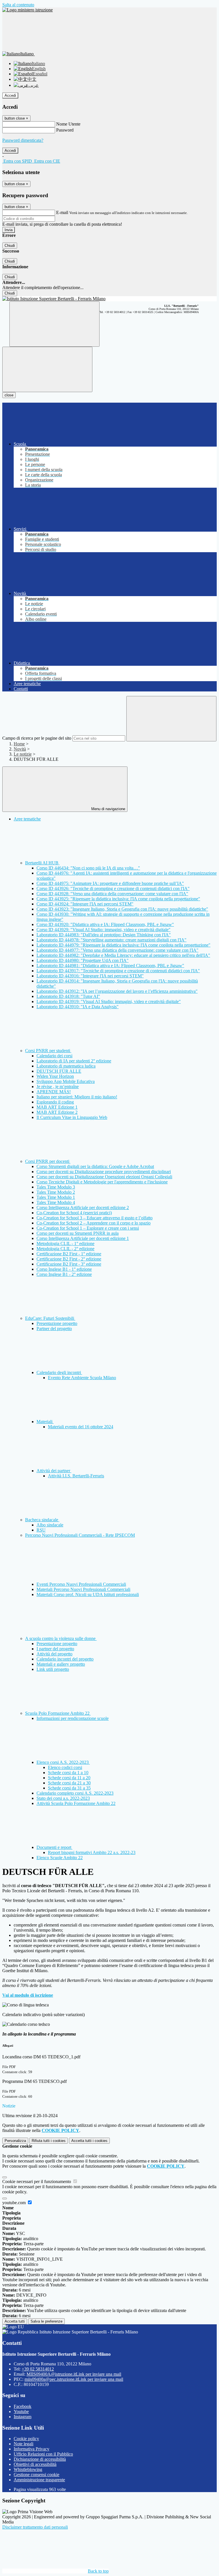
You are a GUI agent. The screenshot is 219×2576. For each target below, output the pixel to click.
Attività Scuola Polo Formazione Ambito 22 (76, 1803)
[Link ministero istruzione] (28, 10)
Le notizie (23, 754)
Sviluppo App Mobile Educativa (66, 1081)
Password (65, 130)
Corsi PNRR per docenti (48, 1161)
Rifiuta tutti (49, 2141)
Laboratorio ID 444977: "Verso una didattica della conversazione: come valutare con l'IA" (117, 950)
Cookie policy (26, 2439)
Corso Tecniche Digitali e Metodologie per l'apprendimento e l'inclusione (102, 1182)
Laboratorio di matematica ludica (66, 1066)
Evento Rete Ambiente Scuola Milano (82, 1378)
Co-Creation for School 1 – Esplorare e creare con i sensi (88, 1228)
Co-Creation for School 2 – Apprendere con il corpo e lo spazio (94, 1223)
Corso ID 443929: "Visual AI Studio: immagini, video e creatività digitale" (104, 930)
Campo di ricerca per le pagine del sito (37, 738)
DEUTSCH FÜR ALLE (59, 1071)
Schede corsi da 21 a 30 (69, 1783)
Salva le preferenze (46, 2321)
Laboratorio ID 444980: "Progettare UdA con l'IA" (83, 960)
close (9, 395)
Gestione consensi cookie (36, 2475)
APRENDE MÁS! (54, 1092)
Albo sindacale (50, 1525)
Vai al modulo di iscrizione (28, 1995)
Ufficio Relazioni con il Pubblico (43, 2454)
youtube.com (15, 2203)
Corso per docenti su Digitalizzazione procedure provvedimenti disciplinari (104, 1172)
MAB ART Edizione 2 (57, 1112)
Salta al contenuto (18, 5)
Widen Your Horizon (55, 1076)
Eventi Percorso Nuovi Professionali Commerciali (81, 1584)
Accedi (10, 95)
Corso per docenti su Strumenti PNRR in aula (78, 1233)
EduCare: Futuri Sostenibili (50, 1318)
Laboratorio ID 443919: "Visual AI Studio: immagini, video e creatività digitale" (109, 1001)
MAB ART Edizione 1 (57, 1107)
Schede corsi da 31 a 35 (69, 1788)
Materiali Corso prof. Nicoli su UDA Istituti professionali (88, 1594)
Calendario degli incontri (59, 1372)
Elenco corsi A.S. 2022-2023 (63, 1762)
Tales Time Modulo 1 (56, 1197)
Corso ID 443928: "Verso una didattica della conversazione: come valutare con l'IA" (112, 894)
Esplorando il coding (55, 1102)
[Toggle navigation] (47, 369)
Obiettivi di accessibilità (35, 2464)
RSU (41, 1530)
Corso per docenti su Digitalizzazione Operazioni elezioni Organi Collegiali (104, 1177)
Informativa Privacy (32, 2449)
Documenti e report (54, 1847)
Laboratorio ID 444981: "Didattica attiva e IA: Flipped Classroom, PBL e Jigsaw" (110, 966)
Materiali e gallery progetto (61, 1664)
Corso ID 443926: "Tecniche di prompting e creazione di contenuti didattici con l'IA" (113, 888)
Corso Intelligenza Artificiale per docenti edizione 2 (83, 1208)
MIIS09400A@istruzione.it (74, 2374)
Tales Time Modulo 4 (56, 1202)
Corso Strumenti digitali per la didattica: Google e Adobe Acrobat (95, 1166)
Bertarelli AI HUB (42, 863)
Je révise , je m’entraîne (58, 1087)
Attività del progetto (54, 1654)
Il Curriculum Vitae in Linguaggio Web (72, 1117)
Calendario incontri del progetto (65, 1659)
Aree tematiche (27, 819)
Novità (20, 749)
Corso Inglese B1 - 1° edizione (64, 1269)
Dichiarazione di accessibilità (40, 2459)
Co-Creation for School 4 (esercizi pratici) (74, 1213)
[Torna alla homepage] (109, 299)
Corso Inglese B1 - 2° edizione (64, 1274)
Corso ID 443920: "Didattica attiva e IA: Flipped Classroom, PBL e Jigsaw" (105, 924)
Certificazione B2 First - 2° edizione (69, 1259)
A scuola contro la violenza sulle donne (61, 1638)
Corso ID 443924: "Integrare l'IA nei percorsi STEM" (85, 904)
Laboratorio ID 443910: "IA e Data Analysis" (78, 1007)
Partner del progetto (54, 1329)
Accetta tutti (89, 2141)
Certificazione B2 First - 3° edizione (69, 1264)
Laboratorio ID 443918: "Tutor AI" (68, 996)
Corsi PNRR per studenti (48, 1051)
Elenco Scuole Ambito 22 (60, 1858)
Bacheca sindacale (42, 1520)
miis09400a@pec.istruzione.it (74, 2379)
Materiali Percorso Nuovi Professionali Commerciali (83, 1589)
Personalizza (15, 2141)
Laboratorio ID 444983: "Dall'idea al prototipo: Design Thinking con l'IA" (104, 935)
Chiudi (10, 246)
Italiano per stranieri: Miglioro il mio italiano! (77, 1097)
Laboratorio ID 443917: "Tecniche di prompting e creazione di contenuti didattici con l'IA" (118, 971)
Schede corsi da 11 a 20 (69, 1778)
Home (19, 744)
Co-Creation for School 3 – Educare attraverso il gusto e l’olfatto (95, 1218)
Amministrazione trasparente (39, 2480)
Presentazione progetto (57, 1323)
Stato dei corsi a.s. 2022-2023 (63, 1798)
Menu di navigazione (108, 809)
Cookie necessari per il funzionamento (37, 2181)
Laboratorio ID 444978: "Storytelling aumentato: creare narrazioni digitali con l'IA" (111, 940)
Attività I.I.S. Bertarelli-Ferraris (76, 1476)
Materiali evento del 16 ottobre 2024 (81, 1427)
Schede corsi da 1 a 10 (68, 1773)
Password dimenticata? (23, 140)
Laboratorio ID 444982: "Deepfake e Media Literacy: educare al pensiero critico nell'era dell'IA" (123, 955)
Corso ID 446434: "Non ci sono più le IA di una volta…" (88, 868)
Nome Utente (68, 124)
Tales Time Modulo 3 (56, 1187)
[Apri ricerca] (54, 324)
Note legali (24, 2444)
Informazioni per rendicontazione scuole (73, 1718)
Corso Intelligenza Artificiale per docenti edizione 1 (83, 1238)
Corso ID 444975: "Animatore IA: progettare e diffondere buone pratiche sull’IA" (110, 883)
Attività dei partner (54, 1471)
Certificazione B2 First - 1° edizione (69, 1254)
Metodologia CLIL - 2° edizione (65, 1249)
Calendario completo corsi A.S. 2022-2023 (75, 1793)
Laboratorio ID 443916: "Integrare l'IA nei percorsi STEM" (90, 976)
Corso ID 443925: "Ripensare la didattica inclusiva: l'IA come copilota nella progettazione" (118, 899)
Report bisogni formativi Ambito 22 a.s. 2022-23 (92, 1852)
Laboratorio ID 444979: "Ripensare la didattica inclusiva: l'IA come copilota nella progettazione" (123, 945)
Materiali (45, 1422)
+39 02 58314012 (38, 2369)
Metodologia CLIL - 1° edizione (65, 1243)
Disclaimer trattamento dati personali (35, 2527)
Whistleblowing (28, 2469)
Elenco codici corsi (65, 1767)
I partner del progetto (55, 1649)
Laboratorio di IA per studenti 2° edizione (74, 1061)
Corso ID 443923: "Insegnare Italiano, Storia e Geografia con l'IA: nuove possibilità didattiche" (122, 909)
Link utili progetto (53, 1669)
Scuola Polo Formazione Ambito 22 (58, 1713)
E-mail (62, 212)
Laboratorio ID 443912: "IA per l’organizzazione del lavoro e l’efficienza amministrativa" (117, 991)
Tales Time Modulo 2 (56, 1192)
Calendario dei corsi (54, 1056)
